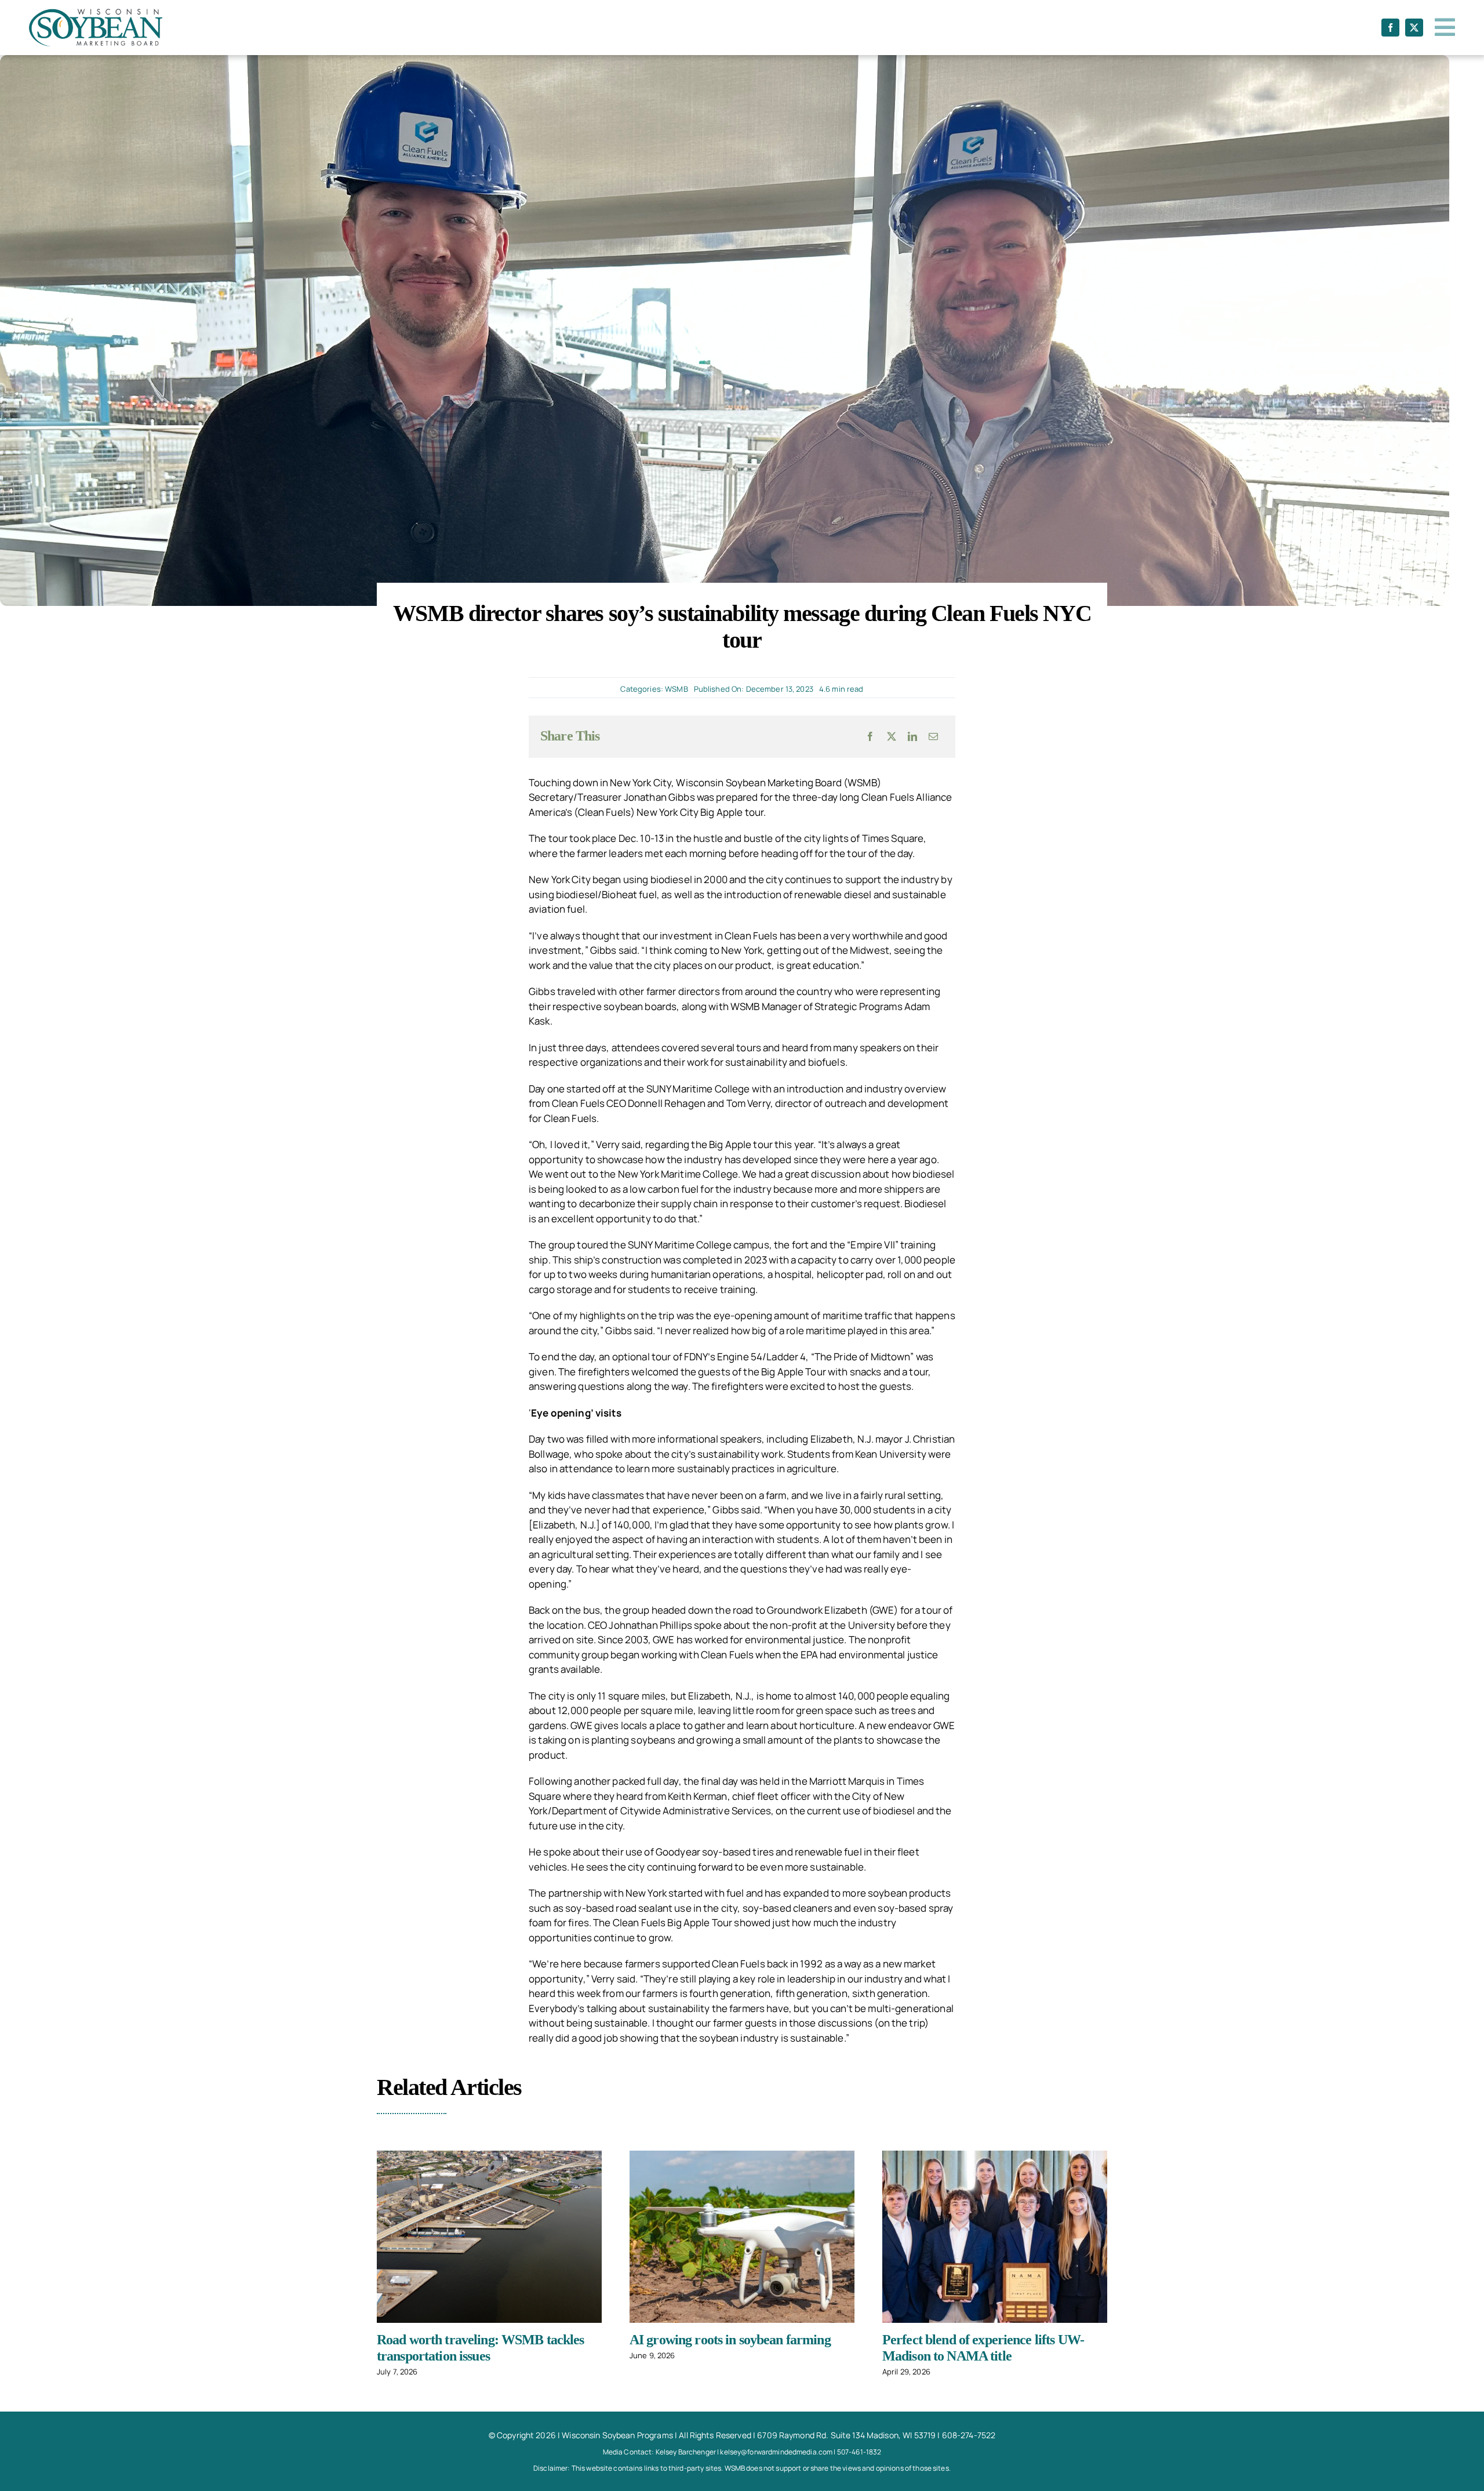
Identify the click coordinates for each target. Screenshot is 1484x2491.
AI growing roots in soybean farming (730, 2340)
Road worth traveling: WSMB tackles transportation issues (481, 2348)
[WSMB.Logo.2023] (96, 14)
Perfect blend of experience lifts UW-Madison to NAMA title (983, 2348)
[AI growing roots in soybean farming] (742, 2237)
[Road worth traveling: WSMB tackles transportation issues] (489, 2237)
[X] (892, 736)
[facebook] (1390, 28)
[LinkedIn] (912, 736)
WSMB (676, 689)
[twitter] (1414, 28)
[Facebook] (870, 736)
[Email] (933, 736)
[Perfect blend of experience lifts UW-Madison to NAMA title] (995, 2237)
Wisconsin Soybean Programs (617, 2435)
